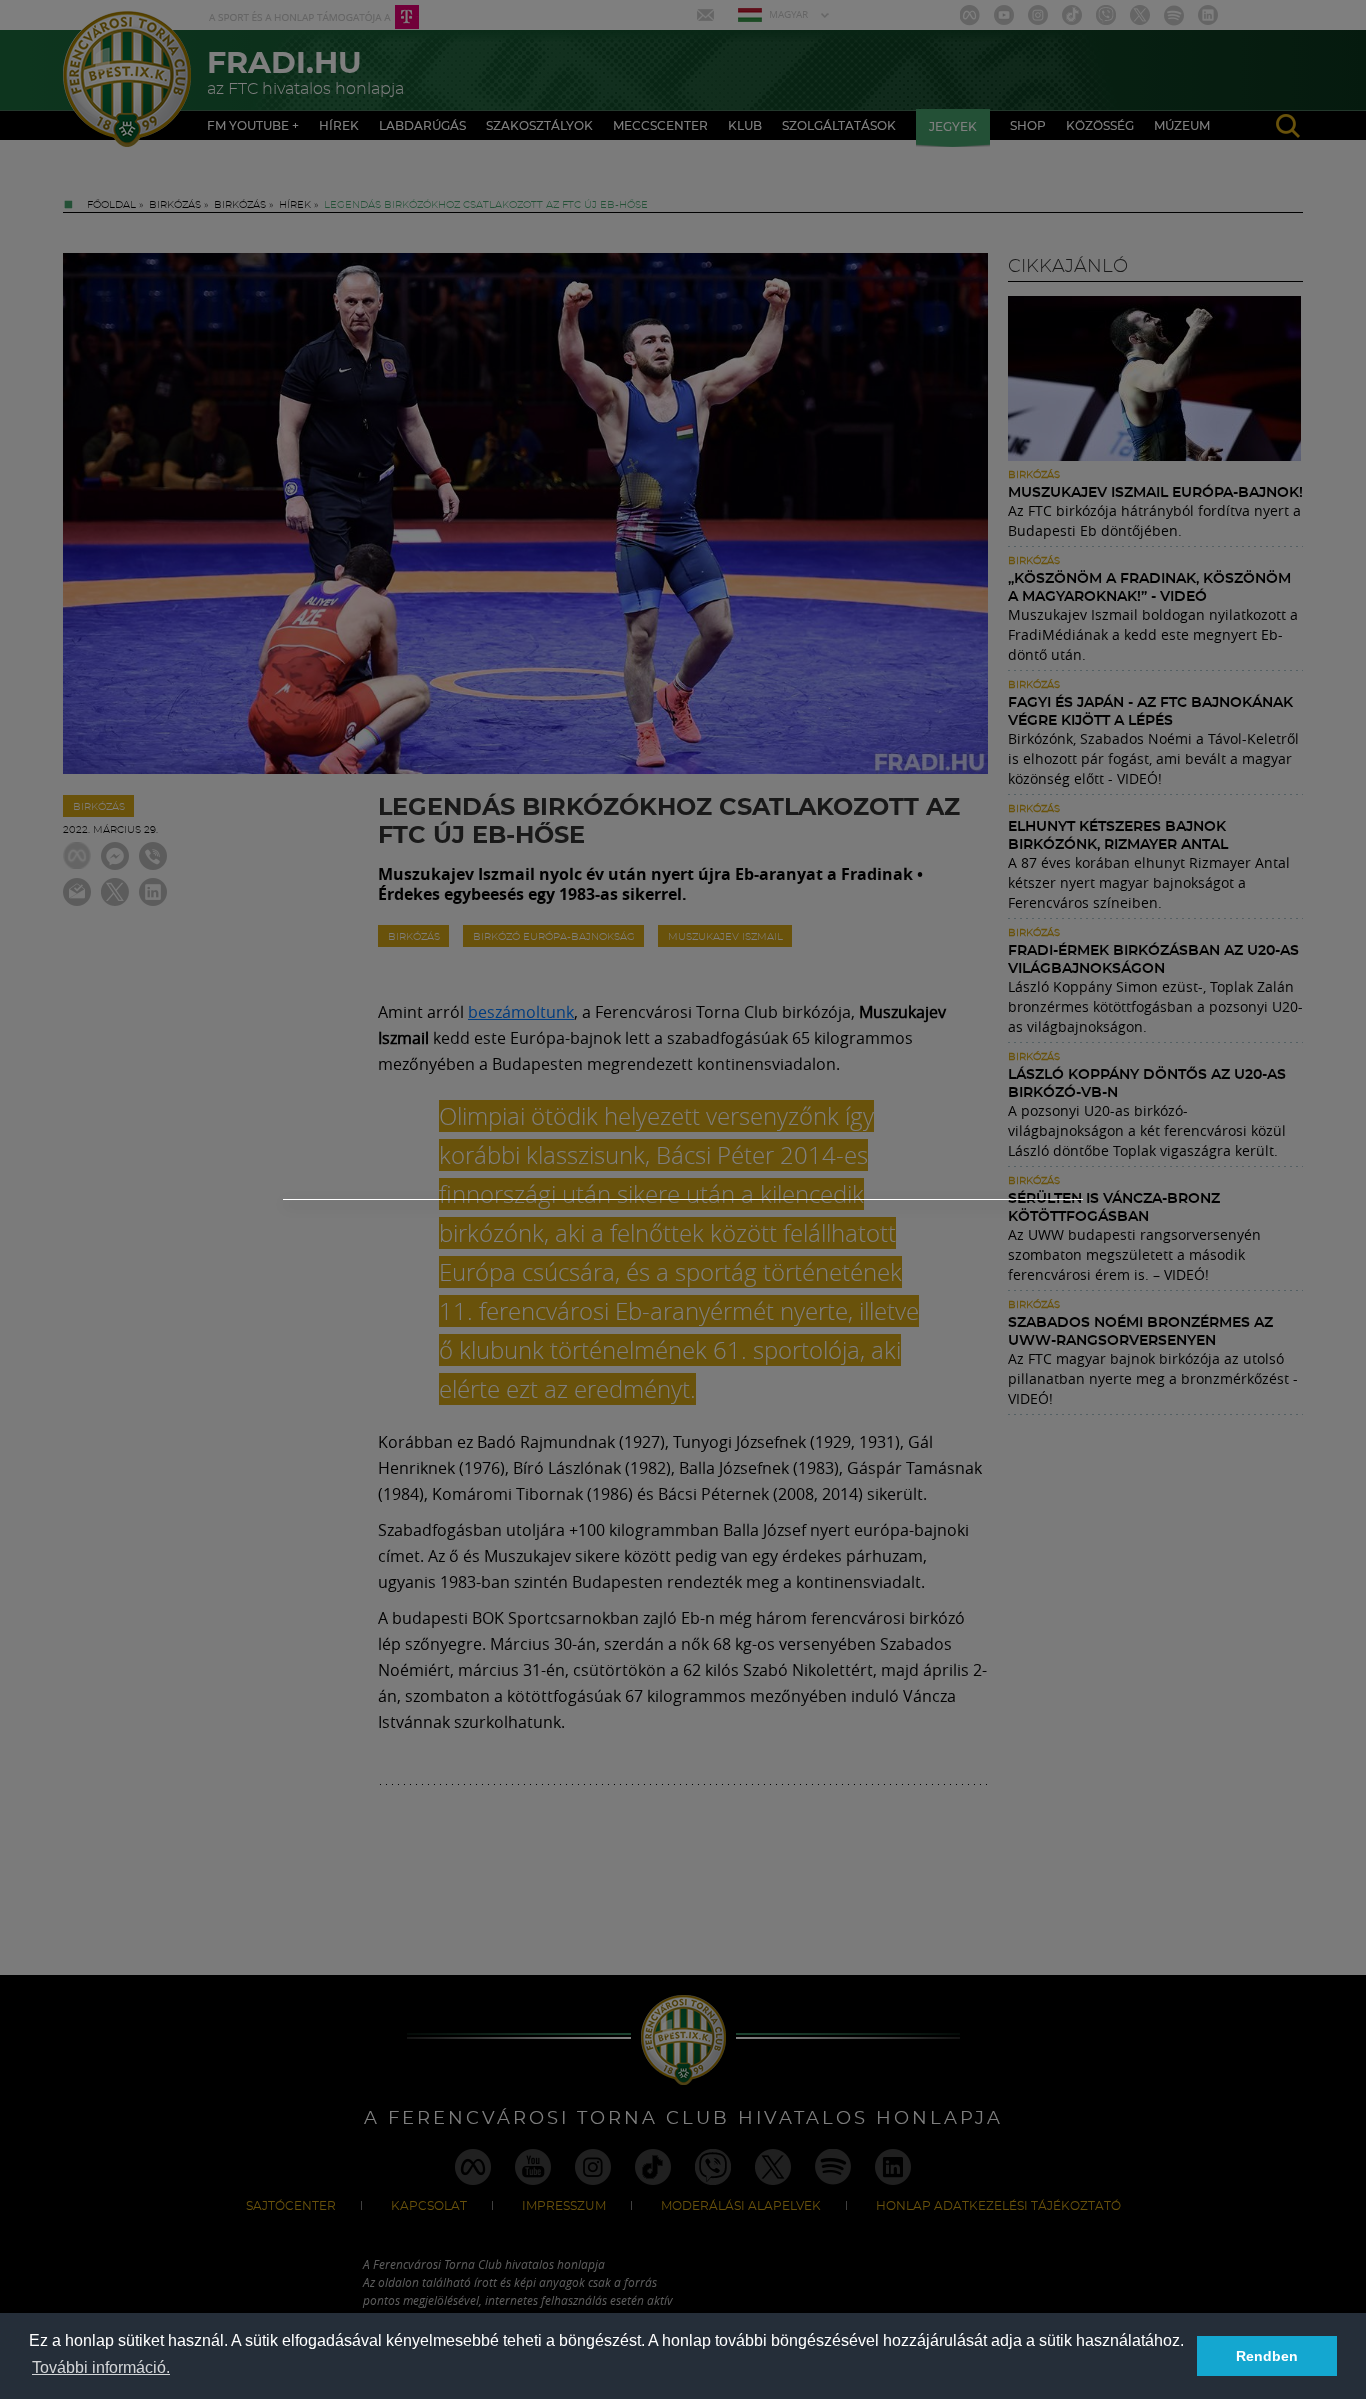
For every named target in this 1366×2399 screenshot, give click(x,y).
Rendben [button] (1267, 2356)
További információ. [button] (101, 2367)
